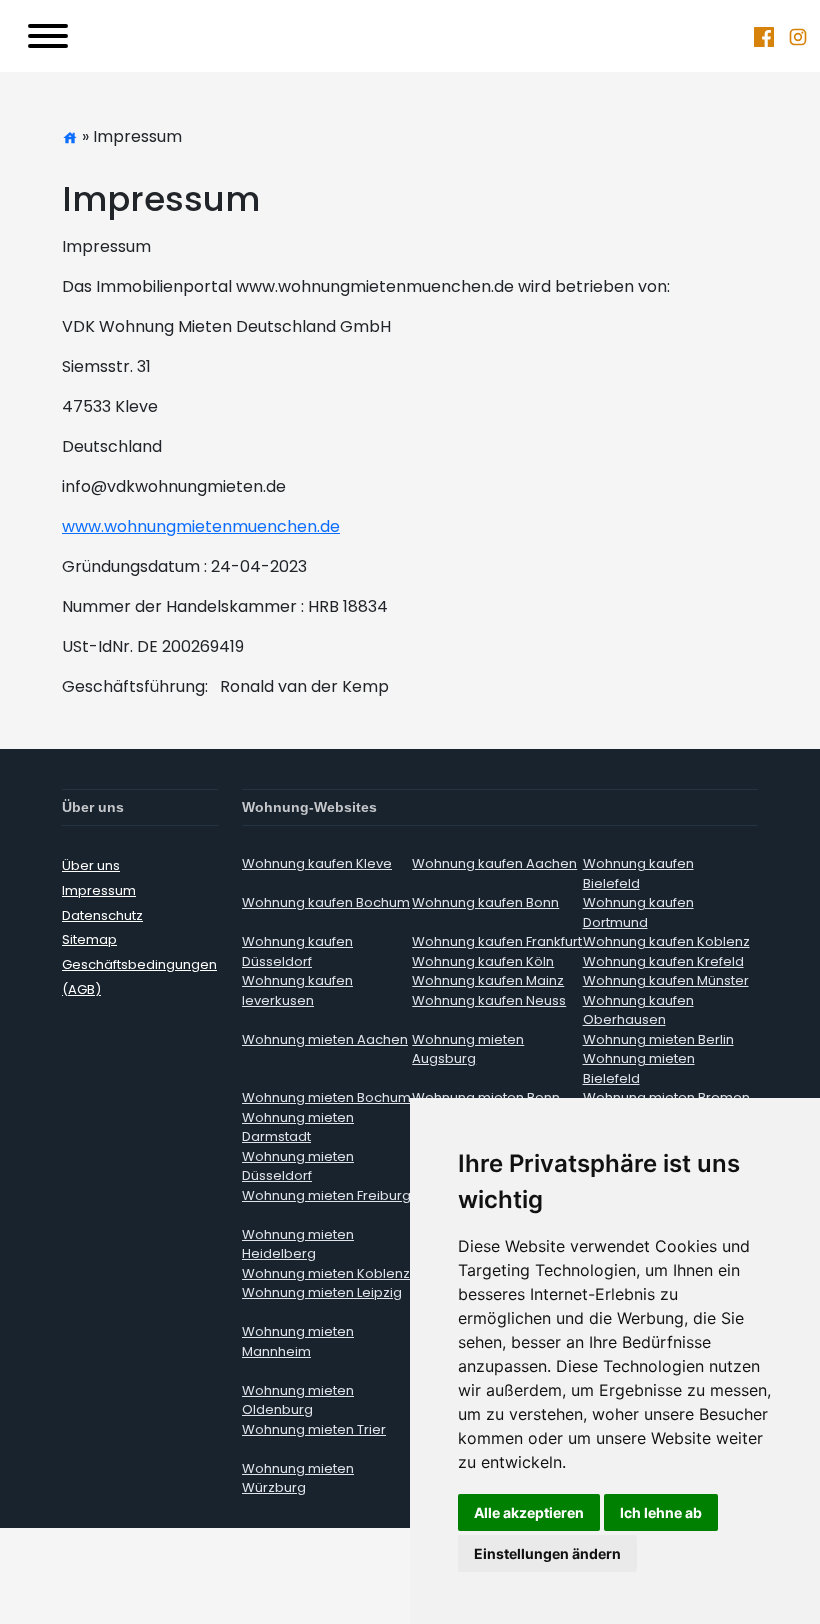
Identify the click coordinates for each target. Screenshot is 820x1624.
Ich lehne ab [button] (661, 1512)
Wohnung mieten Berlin (658, 1039)
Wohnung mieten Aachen (325, 1039)
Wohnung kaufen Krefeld (663, 961)
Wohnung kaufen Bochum (326, 902)
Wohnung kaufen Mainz (488, 980)
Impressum (99, 890)
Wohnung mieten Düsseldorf (298, 1166)
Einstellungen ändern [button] (547, 1553)
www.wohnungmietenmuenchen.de (201, 526)
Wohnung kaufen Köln (483, 961)
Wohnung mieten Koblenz (326, 1273)
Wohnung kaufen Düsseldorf (297, 951)
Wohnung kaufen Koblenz (666, 941)
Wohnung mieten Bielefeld (639, 1068)
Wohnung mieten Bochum (326, 1097)
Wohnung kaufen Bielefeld (638, 873)
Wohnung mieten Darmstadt (298, 1127)
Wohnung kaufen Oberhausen (638, 1010)
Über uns (91, 865)
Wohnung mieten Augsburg (468, 1049)
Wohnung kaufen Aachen (494, 863)
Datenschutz (102, 915)
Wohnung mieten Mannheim (298, 1341)
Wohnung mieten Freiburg (326, 1195)
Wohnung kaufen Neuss (489, 1000)
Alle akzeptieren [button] (529, 1512)
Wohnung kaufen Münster (666, 980)
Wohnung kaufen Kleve (317, 863)
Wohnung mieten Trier (314, 1429)
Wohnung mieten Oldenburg (298, 1400)
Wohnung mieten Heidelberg (298, 1244)
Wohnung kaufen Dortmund (638, 912)
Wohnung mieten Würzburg (298, 1478)
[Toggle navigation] (48, 36)
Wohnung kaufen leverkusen (297, 990)
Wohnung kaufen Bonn (485, 902)
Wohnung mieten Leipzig (322, 1292)
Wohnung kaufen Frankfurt (497, 941)
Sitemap (89, 939)
